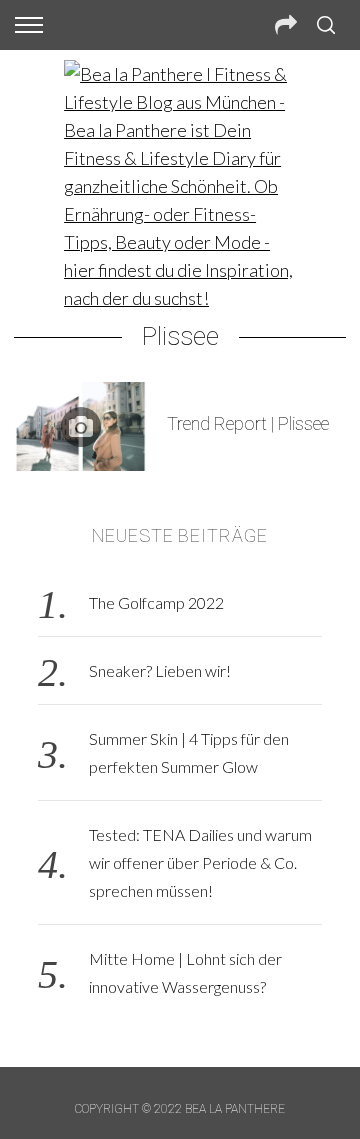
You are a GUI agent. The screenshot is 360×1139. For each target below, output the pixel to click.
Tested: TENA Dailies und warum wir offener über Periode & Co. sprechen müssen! (200, 862)
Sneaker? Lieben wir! (160, 670)
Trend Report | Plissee (248, 423)
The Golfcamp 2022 (156, 602)
